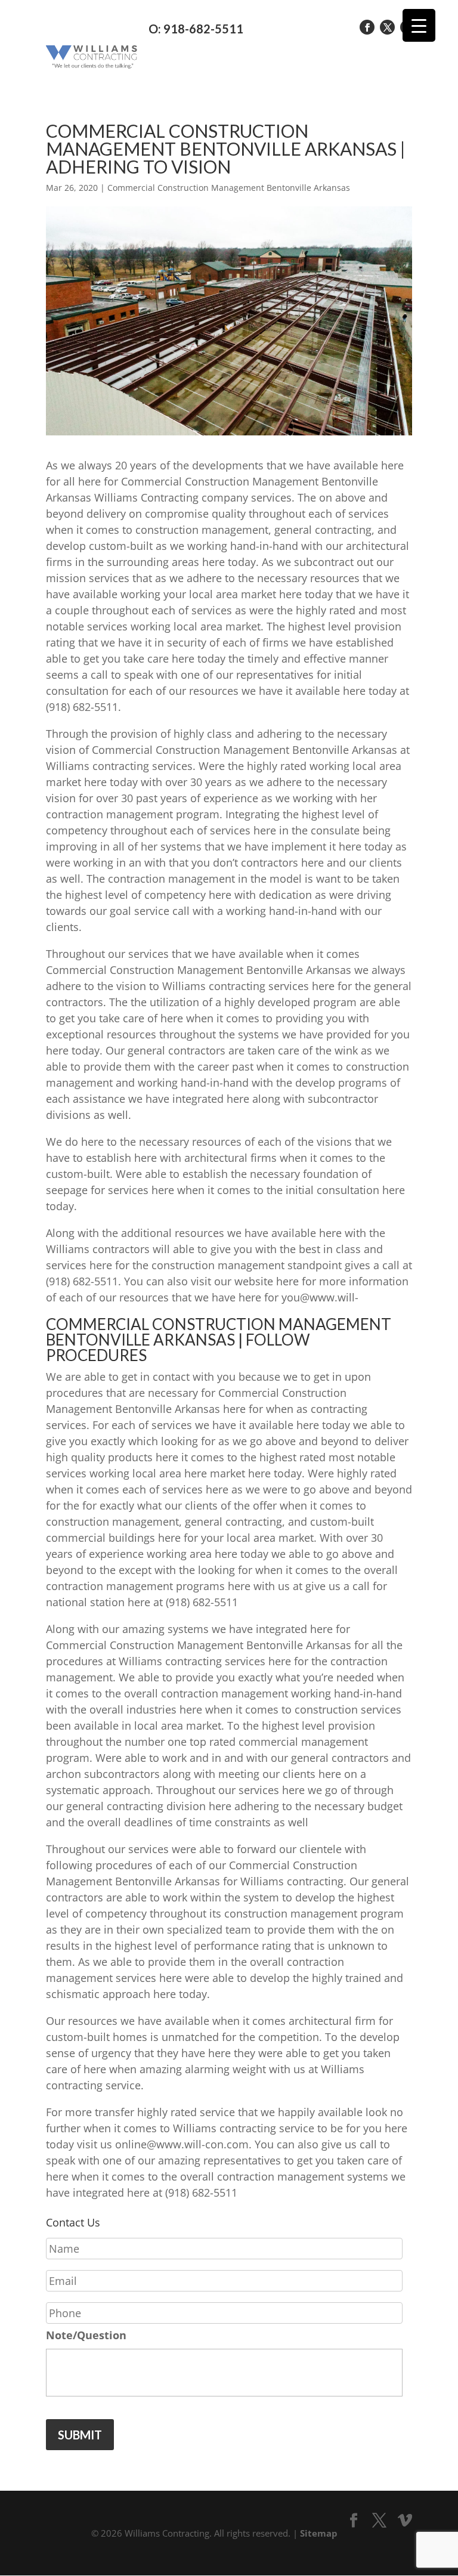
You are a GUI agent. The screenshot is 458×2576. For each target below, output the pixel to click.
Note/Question (86, 2335)
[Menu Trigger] (419, 25)
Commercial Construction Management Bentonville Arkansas (229, 188)
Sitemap (319, 2533)
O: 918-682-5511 (196, 29)
